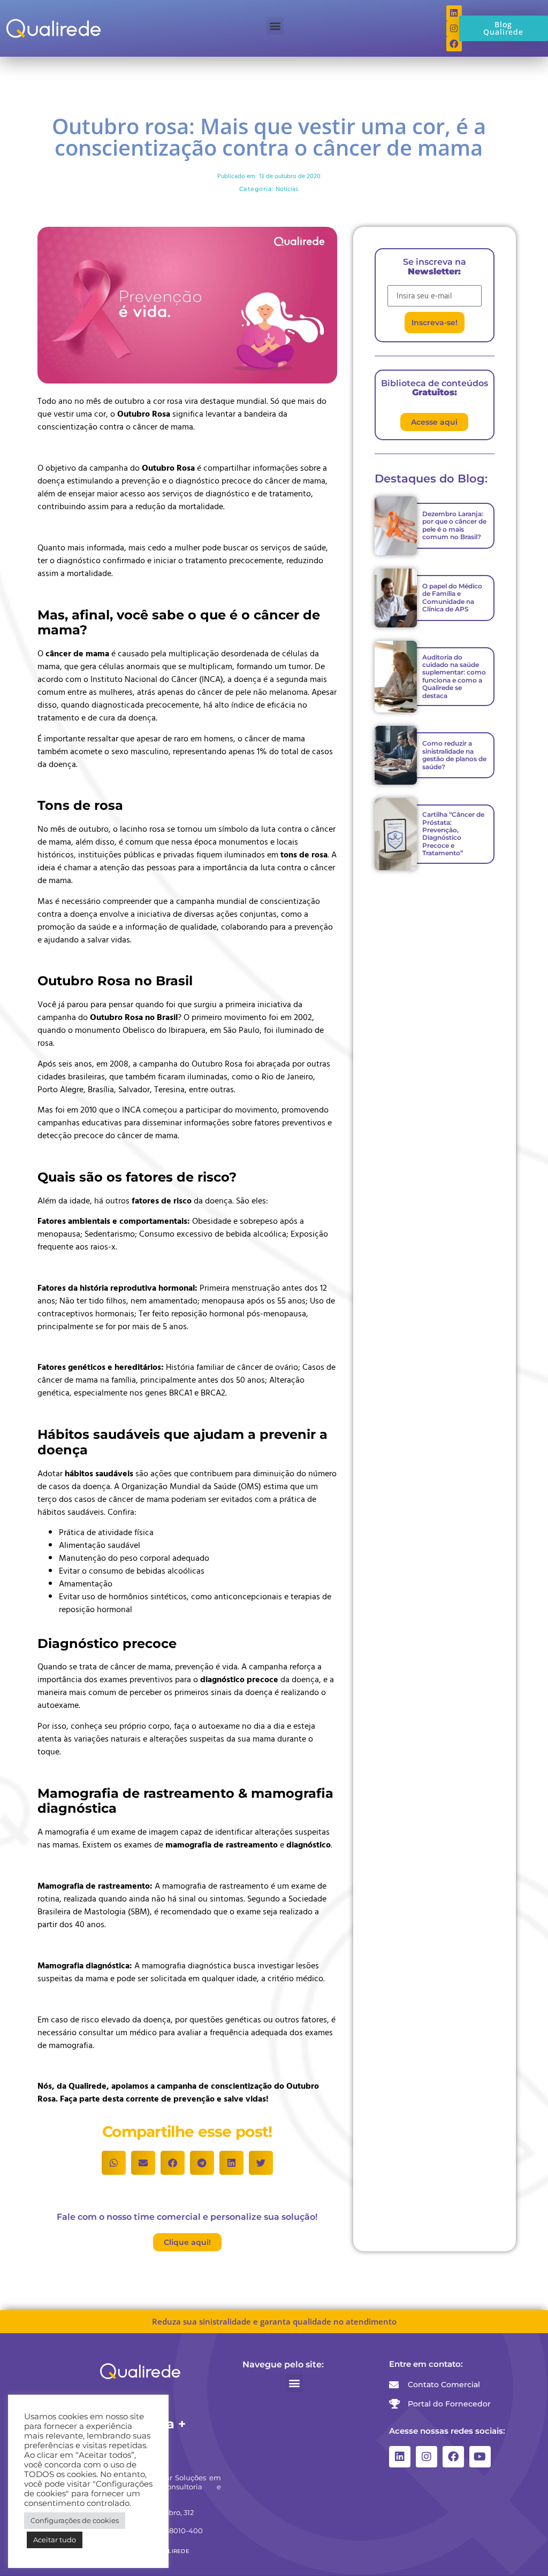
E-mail (399, 281)
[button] (275, 26)
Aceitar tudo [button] (55, 2540)
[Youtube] (480, 2457)
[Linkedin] (400, 2457)
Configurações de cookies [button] (75, 2520)
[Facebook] (453, 2457)
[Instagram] (427, 2457)
